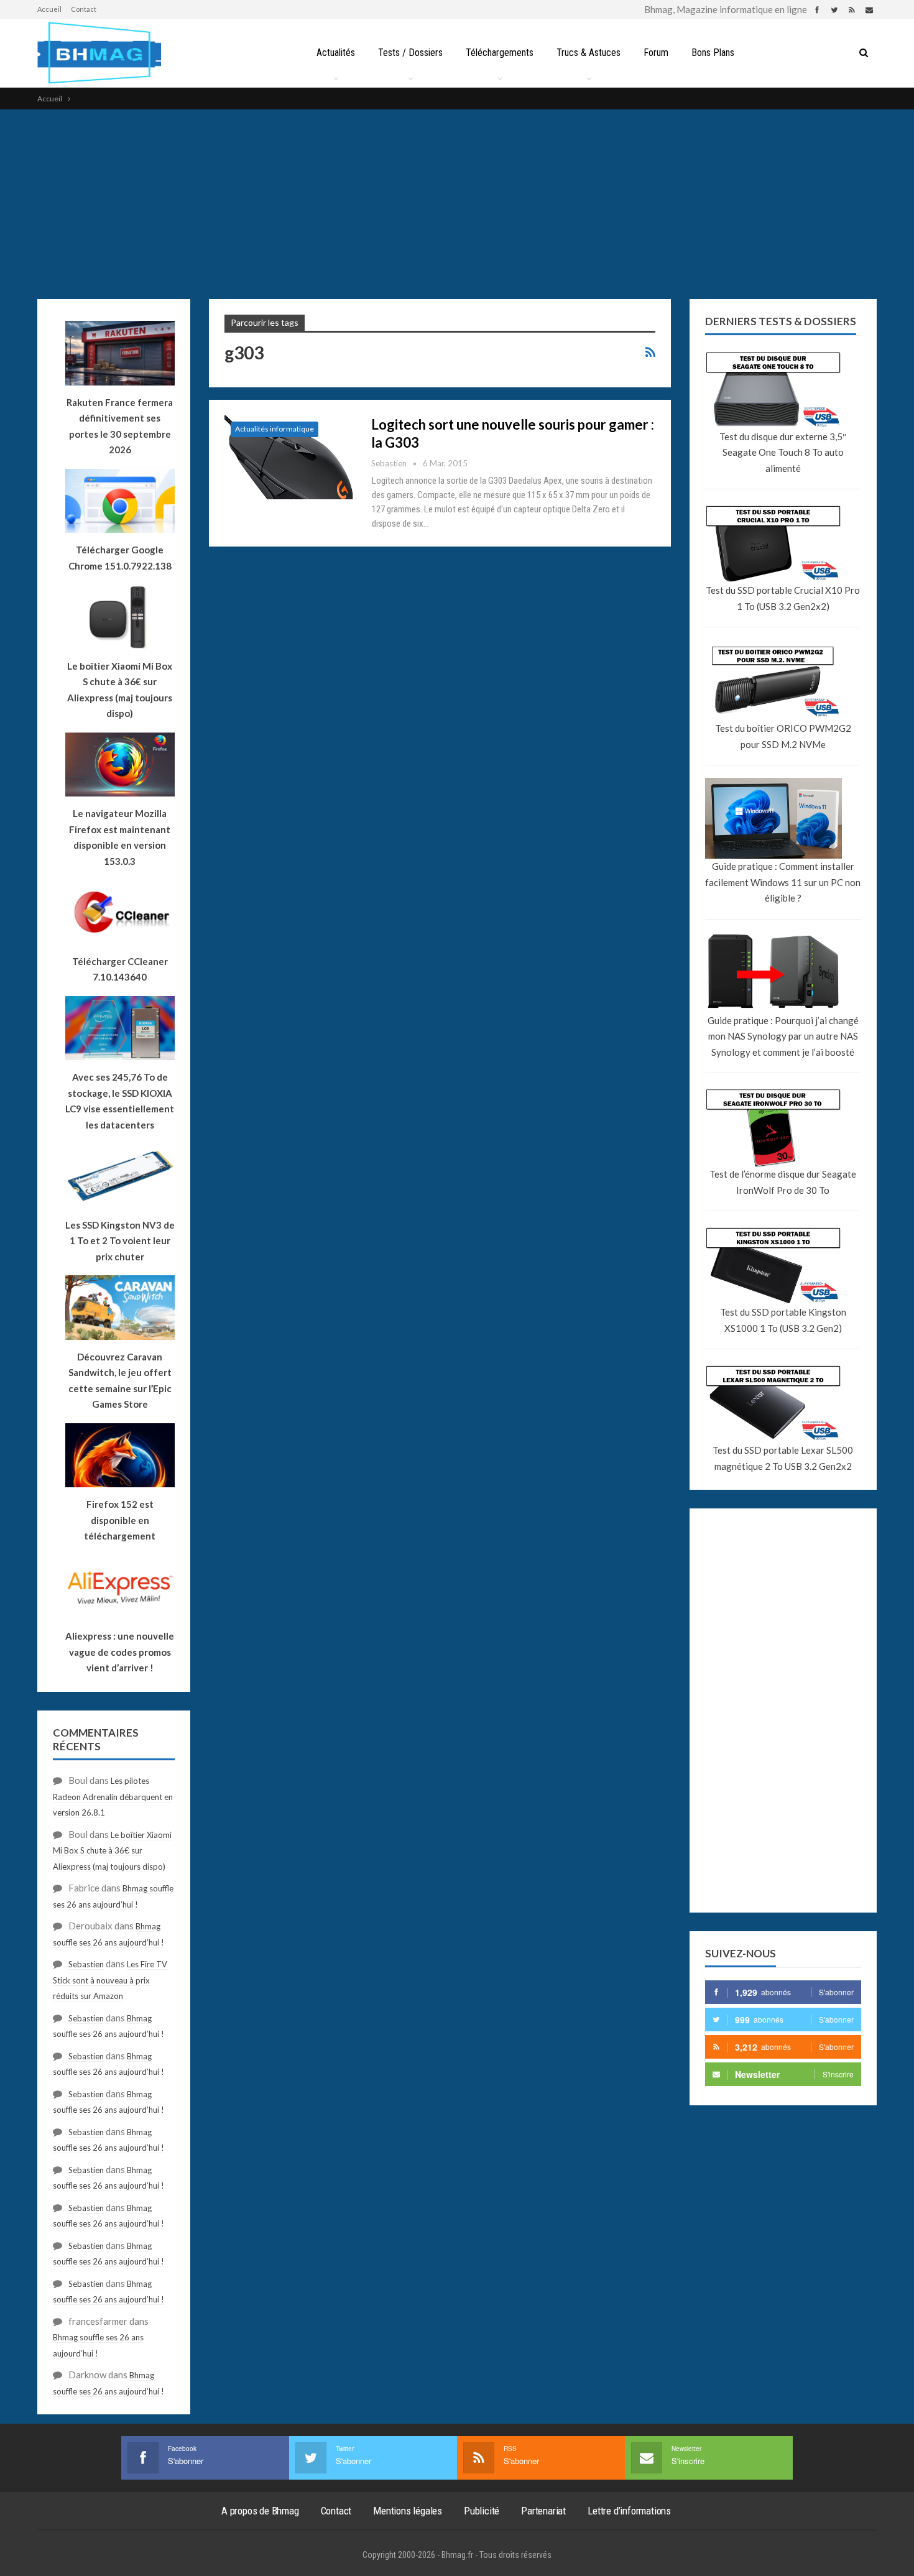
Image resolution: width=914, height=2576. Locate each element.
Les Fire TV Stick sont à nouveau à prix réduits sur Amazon (110, 1980)
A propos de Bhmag (260, 2511)
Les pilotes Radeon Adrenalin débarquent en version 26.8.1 (113, 1797)
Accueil (49, 9)
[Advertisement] (457, 203)
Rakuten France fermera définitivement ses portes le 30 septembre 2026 (120, 426)
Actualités (336, 53)
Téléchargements (500, 53)
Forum (656, 53)
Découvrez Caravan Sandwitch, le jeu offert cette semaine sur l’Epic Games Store (120, 1381)
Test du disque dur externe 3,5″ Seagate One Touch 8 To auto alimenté (783, 452)
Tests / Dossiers (410, 53)
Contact (84, 9)
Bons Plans (713, 53)
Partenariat (543, 2511)
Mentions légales (408, 2511)
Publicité (482, 2511)
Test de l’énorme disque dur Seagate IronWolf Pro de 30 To (783, 1182)
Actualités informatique (275, 429)
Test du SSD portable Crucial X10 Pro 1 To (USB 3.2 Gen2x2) (783, 598)
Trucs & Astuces (589, 53)
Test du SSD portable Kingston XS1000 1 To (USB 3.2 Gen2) (783, 1320)
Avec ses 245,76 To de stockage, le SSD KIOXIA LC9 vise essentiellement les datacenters (120, 1101)
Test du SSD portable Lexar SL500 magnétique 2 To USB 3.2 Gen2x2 (783, 1458)
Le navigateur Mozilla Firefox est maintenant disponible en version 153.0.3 (120, 837)
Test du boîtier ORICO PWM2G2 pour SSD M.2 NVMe (783, 736)
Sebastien (86, 1964)
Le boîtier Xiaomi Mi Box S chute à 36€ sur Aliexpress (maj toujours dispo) (120, 690)
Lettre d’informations (629, 2511)
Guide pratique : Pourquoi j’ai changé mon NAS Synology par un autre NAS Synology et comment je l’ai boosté (783, 1036)
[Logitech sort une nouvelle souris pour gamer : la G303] (290, 457)
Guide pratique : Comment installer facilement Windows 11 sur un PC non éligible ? (783, 882)
